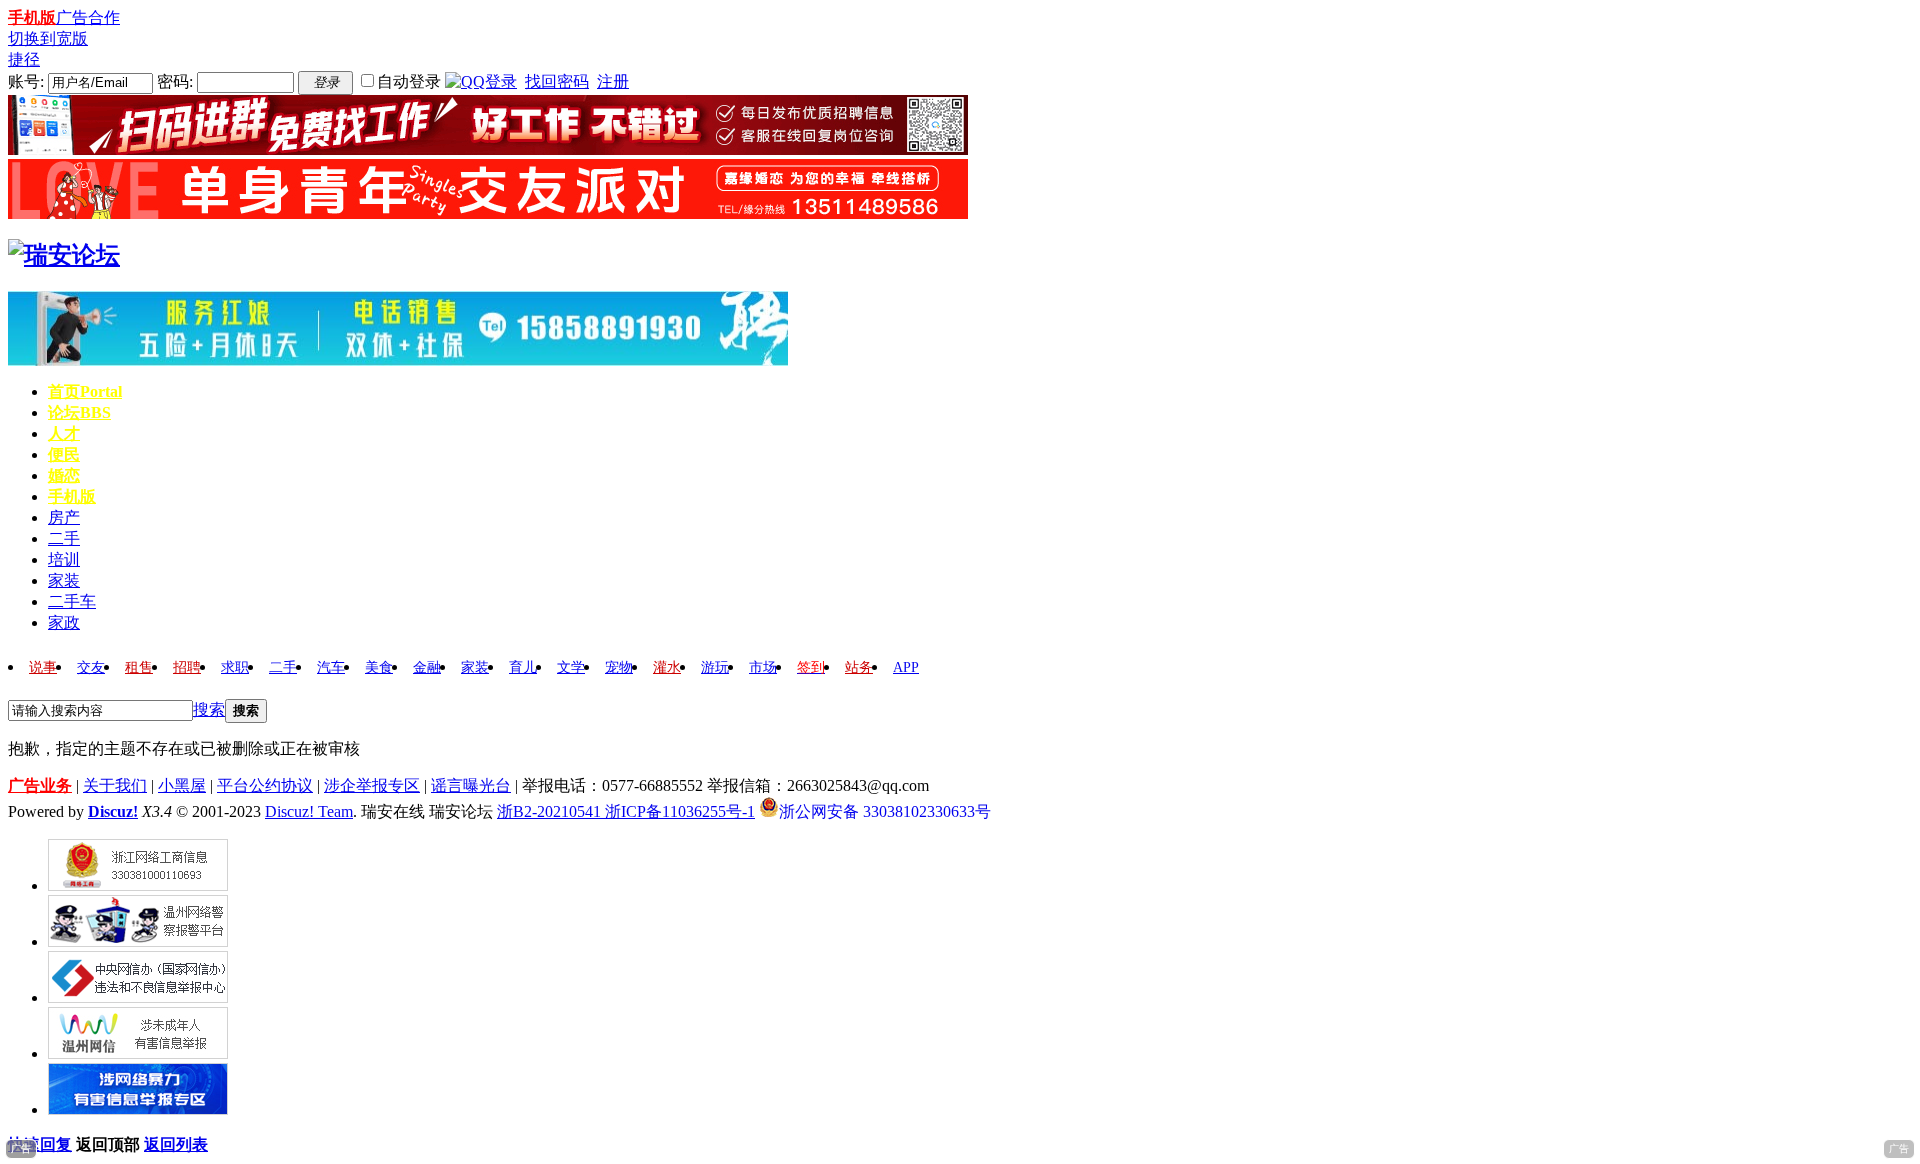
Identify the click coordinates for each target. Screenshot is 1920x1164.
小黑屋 (182, 785)
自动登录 (409, 81)
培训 (64, 559)
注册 (613, 81)
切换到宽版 (48, 38)
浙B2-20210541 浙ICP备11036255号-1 (626, 811)
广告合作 (88, 17)
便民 (64, 454)
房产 (64, 517)
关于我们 (115, 785)
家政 (64, 622)
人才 (64, 433)
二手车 (72, 601)
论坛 (79, 412)
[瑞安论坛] (64, 255)
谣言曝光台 (471, 785)
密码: (175, 81)
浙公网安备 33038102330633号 (885, 810)
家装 (64, 580)
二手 (64, 538)
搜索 (209, 709)
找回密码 (557, 81)
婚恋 (64, 475)
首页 (85, 391)
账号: (26, 81)
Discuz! (113, 811)
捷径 (24, 59)
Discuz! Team (309, 811)
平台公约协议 (265, 785)
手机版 (32, 17)
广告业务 (40, 785)
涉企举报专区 (372, 785)
